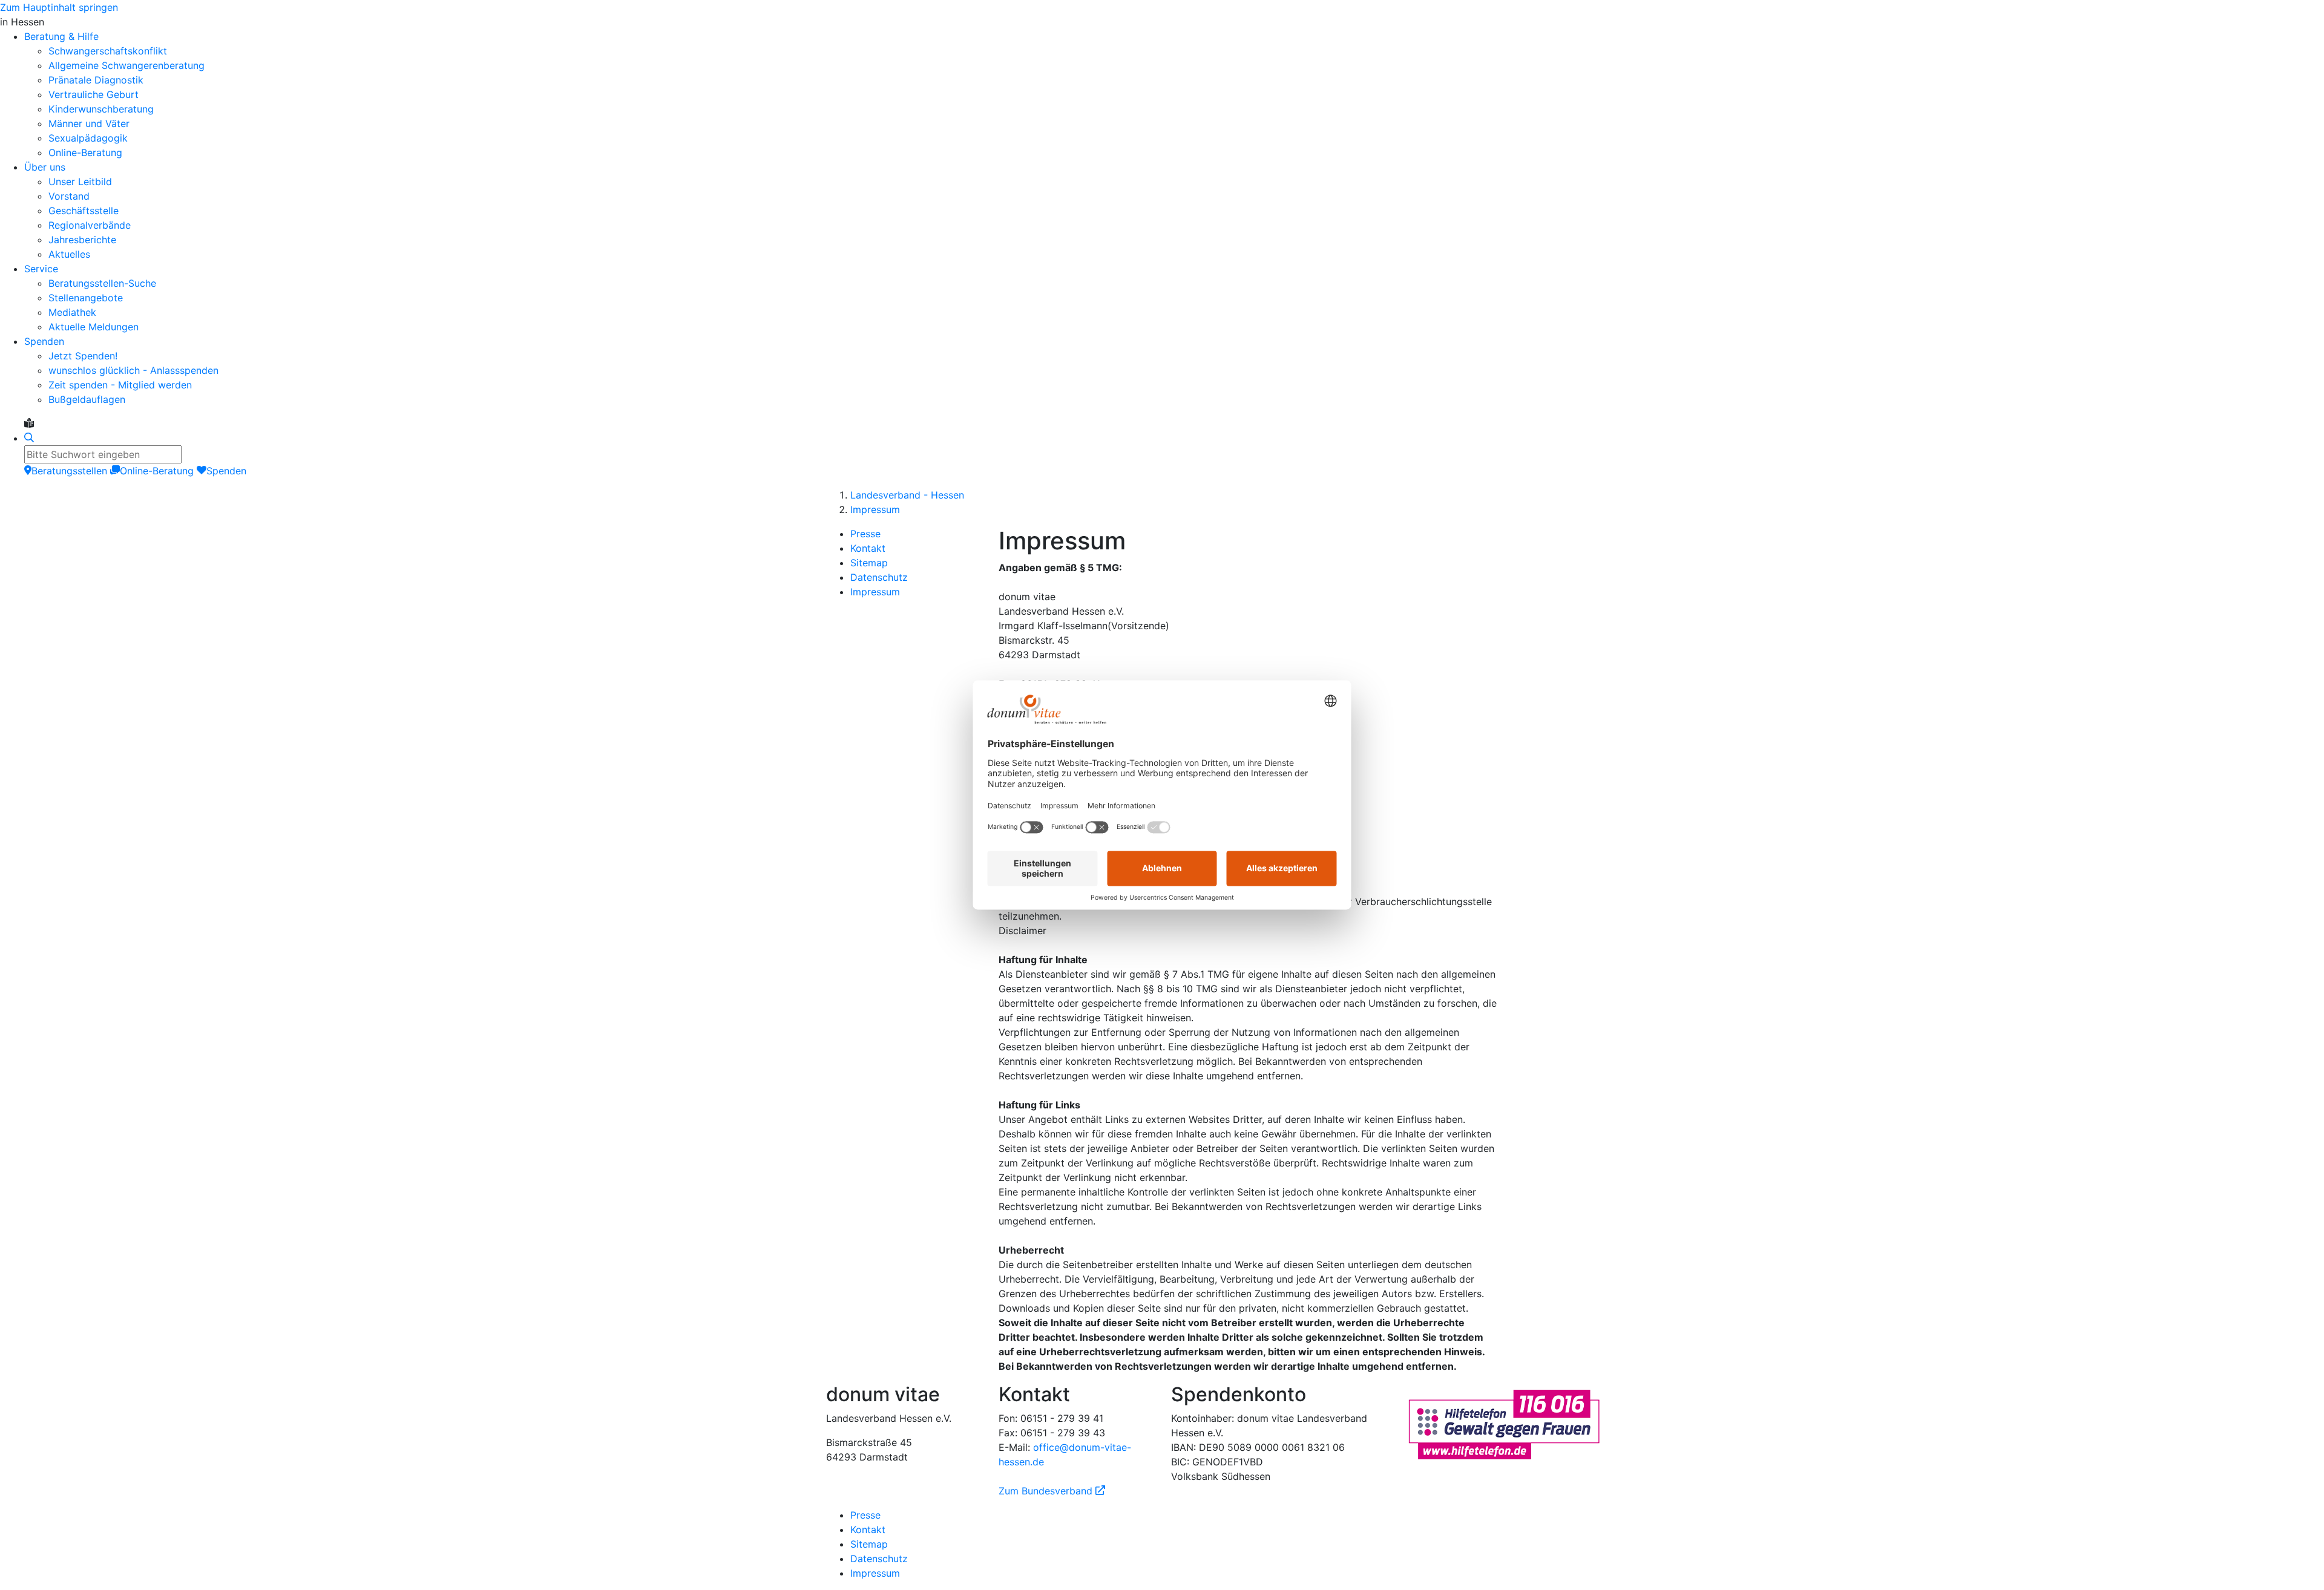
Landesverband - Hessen (907, 495)
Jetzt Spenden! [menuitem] (83, 356)
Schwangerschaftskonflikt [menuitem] (108, 51)
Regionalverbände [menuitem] (90, 225)
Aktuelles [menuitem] (69, 254)
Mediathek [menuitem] (72, 312)
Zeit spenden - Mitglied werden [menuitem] (120, 385)
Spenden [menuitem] (44, 341)
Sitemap (869, 563)
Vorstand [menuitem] (69, 196)
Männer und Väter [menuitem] (89, 123)
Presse (865, 534)
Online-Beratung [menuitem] (85, 152)
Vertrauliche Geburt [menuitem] (94, 94)
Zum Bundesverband (1052, 1491)
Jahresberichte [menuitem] (82, 240)
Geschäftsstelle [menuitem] (84, 211)
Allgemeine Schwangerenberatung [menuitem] (126, 65)
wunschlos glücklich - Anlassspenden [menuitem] (133, 370)
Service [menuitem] (41, 269)
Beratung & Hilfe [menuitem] (61, 36)
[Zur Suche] (29, 438)
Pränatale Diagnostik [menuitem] (96, 80)
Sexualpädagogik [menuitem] (88, 138)
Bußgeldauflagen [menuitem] (87, 399)
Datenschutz (879, 577)
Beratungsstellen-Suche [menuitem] (102, 283)
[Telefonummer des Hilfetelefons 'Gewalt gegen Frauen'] (1504, 1423)
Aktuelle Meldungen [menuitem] (94, 327)
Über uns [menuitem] (45, 167)
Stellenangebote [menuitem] (86, 298)
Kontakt (868, 548)
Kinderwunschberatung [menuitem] (101, 109)
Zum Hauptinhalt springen (59, 7)
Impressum (875, 509)
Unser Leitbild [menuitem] (80, 182)
